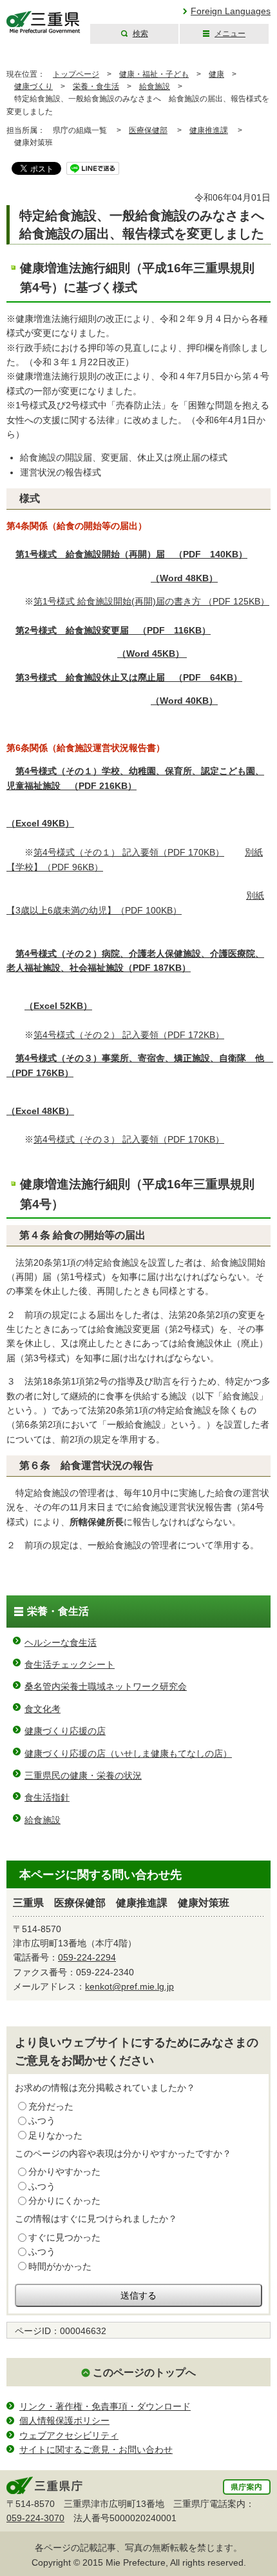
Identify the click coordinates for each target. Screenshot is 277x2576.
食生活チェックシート (70, 1664)
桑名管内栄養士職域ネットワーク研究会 (106, 1686)
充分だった (51, 2106)
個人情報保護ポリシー (64, 2421)
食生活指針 (47, 1797)
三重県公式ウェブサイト (43, 22)
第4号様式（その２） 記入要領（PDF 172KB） (129, 1035)
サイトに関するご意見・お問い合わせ (96, 2450)
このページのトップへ (144, 2372)
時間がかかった (60, 2266)
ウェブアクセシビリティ (69, 2435)
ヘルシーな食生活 (61, 1642)
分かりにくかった (64, 2201)
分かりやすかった (64, 2172)
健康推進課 (209, 130)
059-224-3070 (35, 2518)
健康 (216, 74)
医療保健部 (148, 130)
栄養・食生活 (96, 86)
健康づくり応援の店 (65, 1731)
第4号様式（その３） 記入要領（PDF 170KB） (129, 1139)
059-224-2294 (87, 1957)
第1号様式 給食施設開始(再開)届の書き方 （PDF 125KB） (151, 601)
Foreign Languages (231, 11)
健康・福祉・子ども (154, 74)
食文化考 (43, 1709)
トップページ (76, 74)
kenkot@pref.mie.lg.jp (129, 1986)
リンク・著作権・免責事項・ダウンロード (105, 2406)
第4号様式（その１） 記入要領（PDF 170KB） (129, 852)
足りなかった (55, 2135)
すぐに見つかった (64, 2237)
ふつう (42, 2121)
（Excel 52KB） (58, 1006)
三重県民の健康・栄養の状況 (83, 1775)
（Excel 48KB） (40, 1111)
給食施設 (155, 86)
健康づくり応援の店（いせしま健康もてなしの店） (128, 1753)
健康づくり (33, 86)
